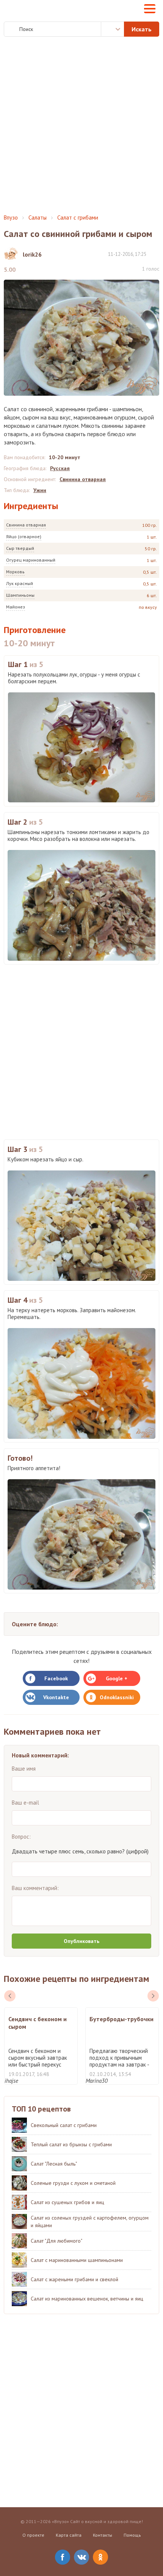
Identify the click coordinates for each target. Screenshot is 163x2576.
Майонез (16, 607)
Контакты (103, 2535)
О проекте (33, 2535)
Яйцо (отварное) (24, 536)
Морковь (15, 572)
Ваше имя (24, 1769)
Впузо (11, 218)
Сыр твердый (20, 548)
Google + (117, 1678)
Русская (60, 468)
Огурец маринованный (31, 560)
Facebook (56, 1678)
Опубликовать (81, 1941)
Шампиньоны (20, 595)
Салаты (38, 218)
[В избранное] (155, 254)
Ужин (40, 490)
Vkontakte (56, 1697)
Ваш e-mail (25, 1803)
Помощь (132, 2535)
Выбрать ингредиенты (113, 29)
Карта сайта (69, 2535)
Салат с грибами (78, 218)
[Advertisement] (81, 125)
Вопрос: (21, 1837)
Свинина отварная (26, 525)
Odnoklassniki (117, 1697)
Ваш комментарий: (35, 1888)
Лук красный (20, 583)
